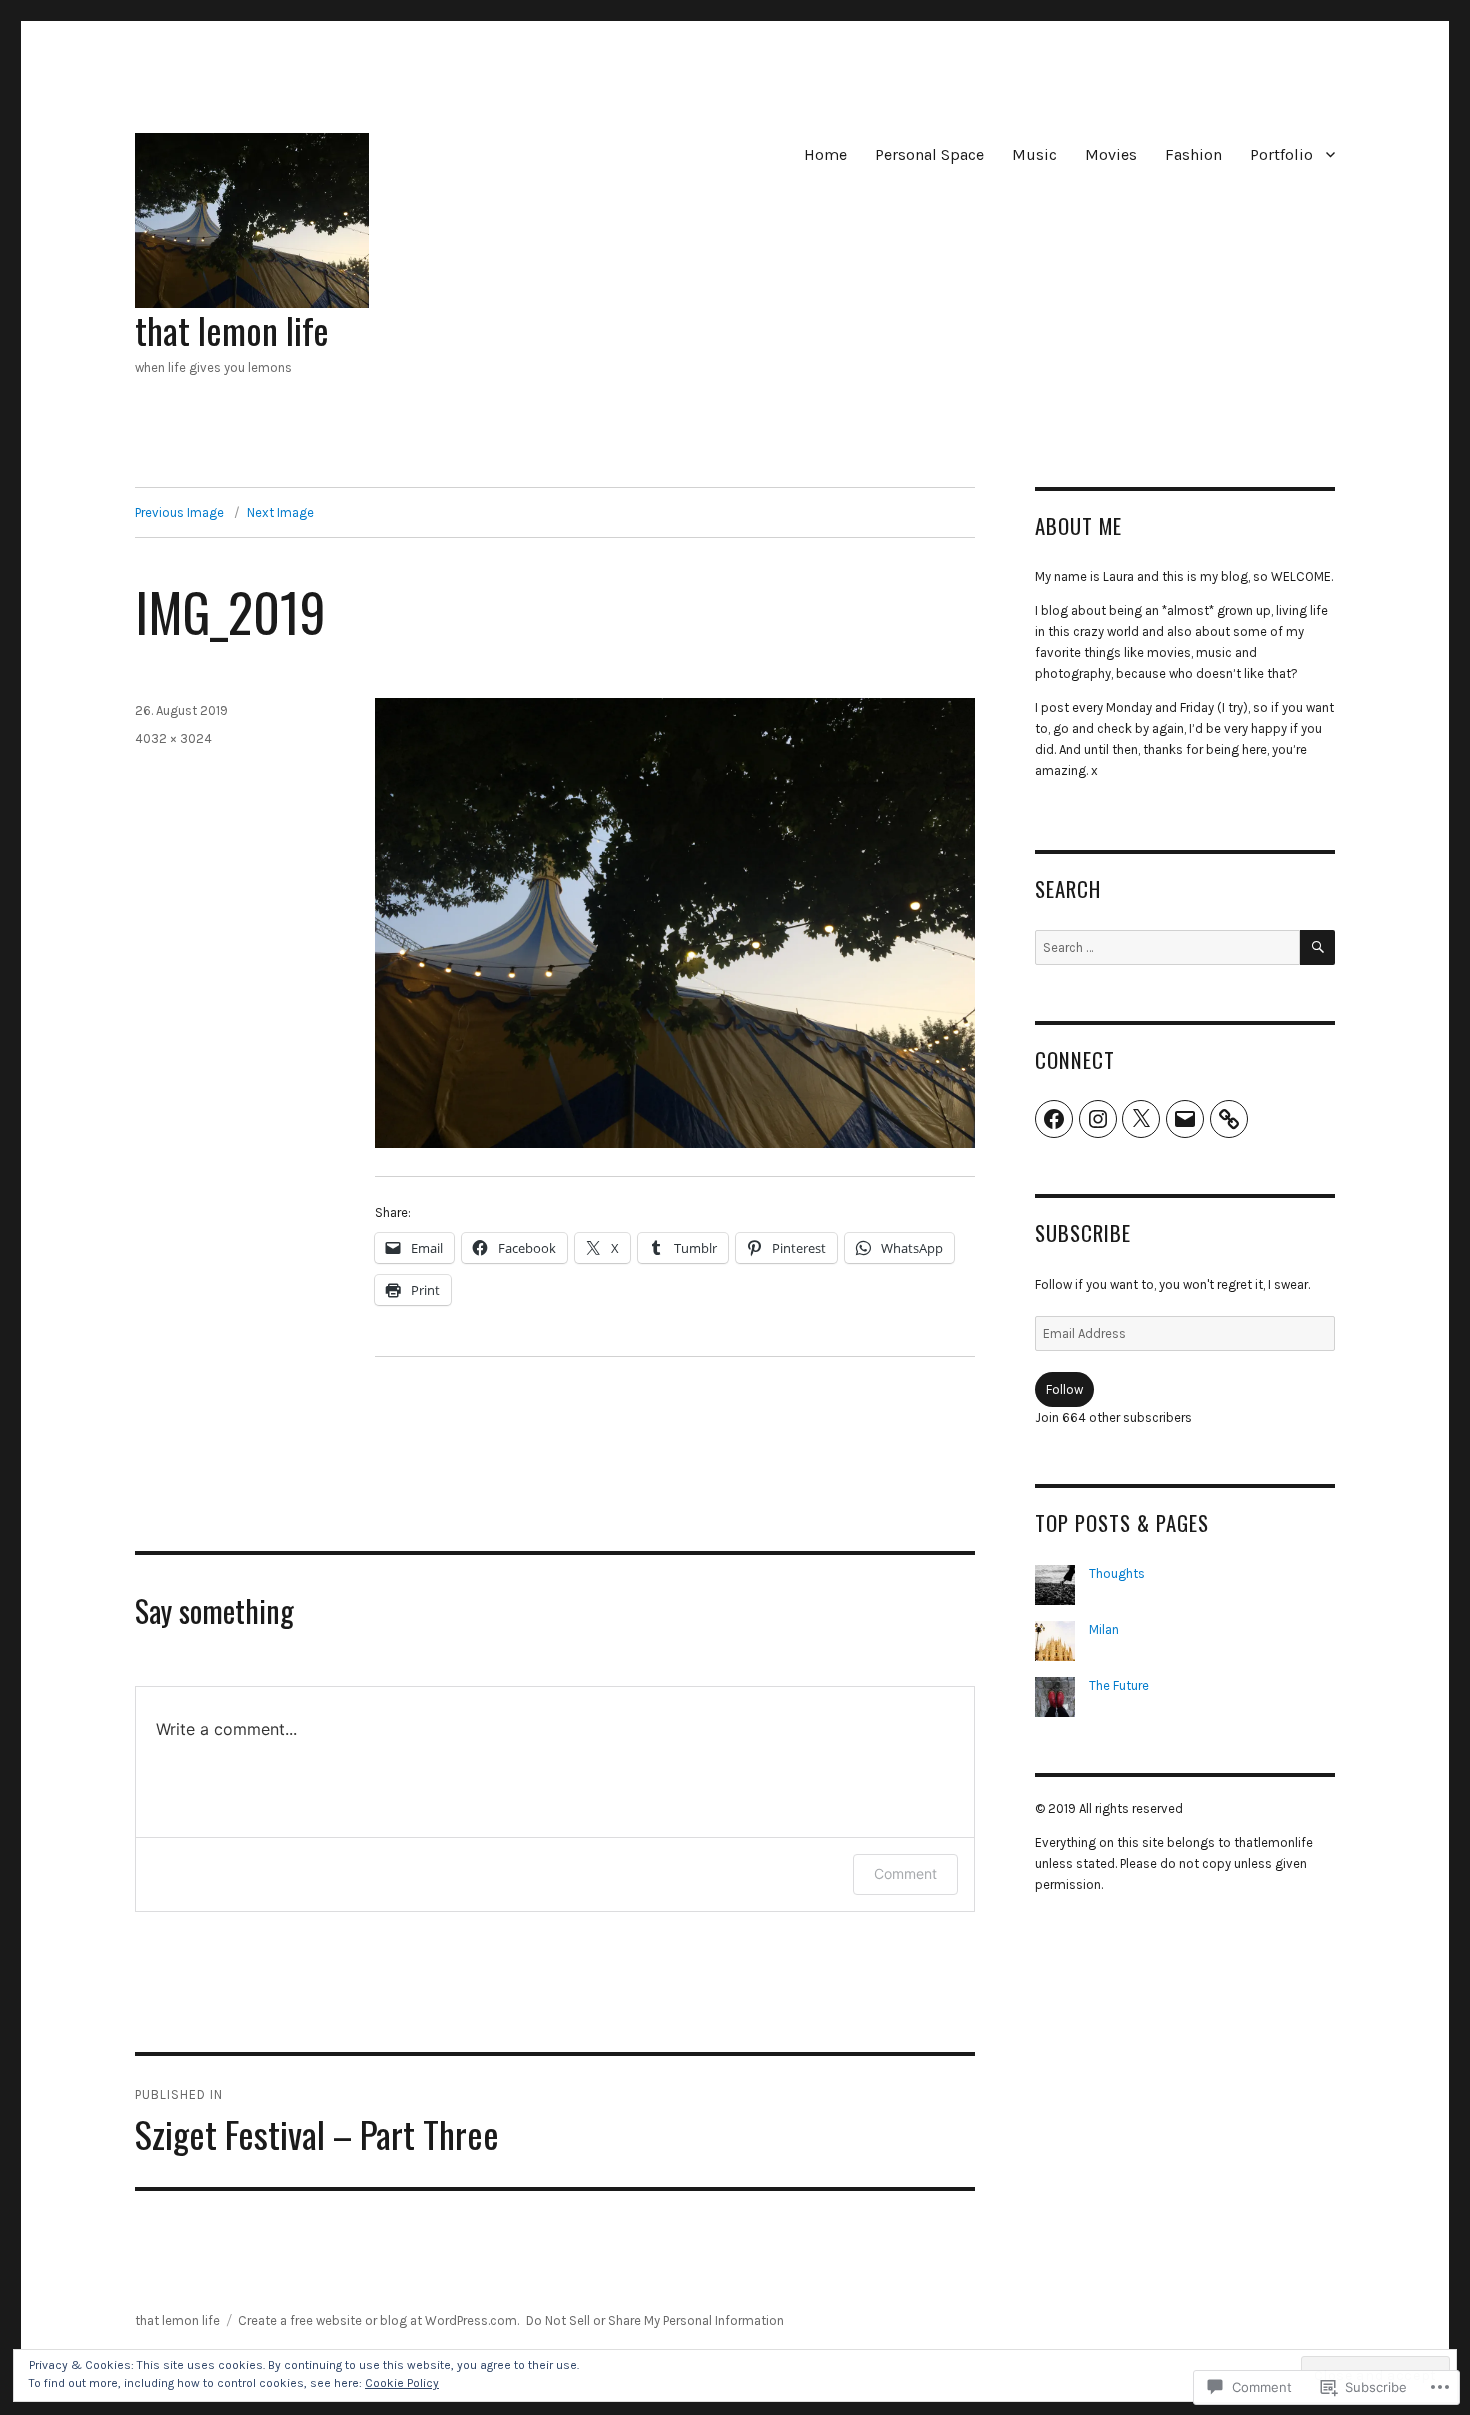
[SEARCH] (1317, 947)
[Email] (1185, 1119)
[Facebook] (1054, 1119)
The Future (1119, 1685)
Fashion (1193, 154)
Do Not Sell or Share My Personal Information (655, 2320)
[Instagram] (1098, 1119)
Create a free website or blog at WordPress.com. (378, 2320)
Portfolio (1281, 154)
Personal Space (929, 154)
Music (1034, 154)
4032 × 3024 (173, 738)
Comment (905, 1873)
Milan (1104, 1629)
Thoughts (1117, 1573)
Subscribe (1083, 1232)
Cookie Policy (402, 2383)
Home (825, 154)
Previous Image (179, 512)
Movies (1111, 154)
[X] (1141, 1119)
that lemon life (232, 330)
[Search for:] (1167, 947)
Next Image (280, 512)
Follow (1064, 1389)
